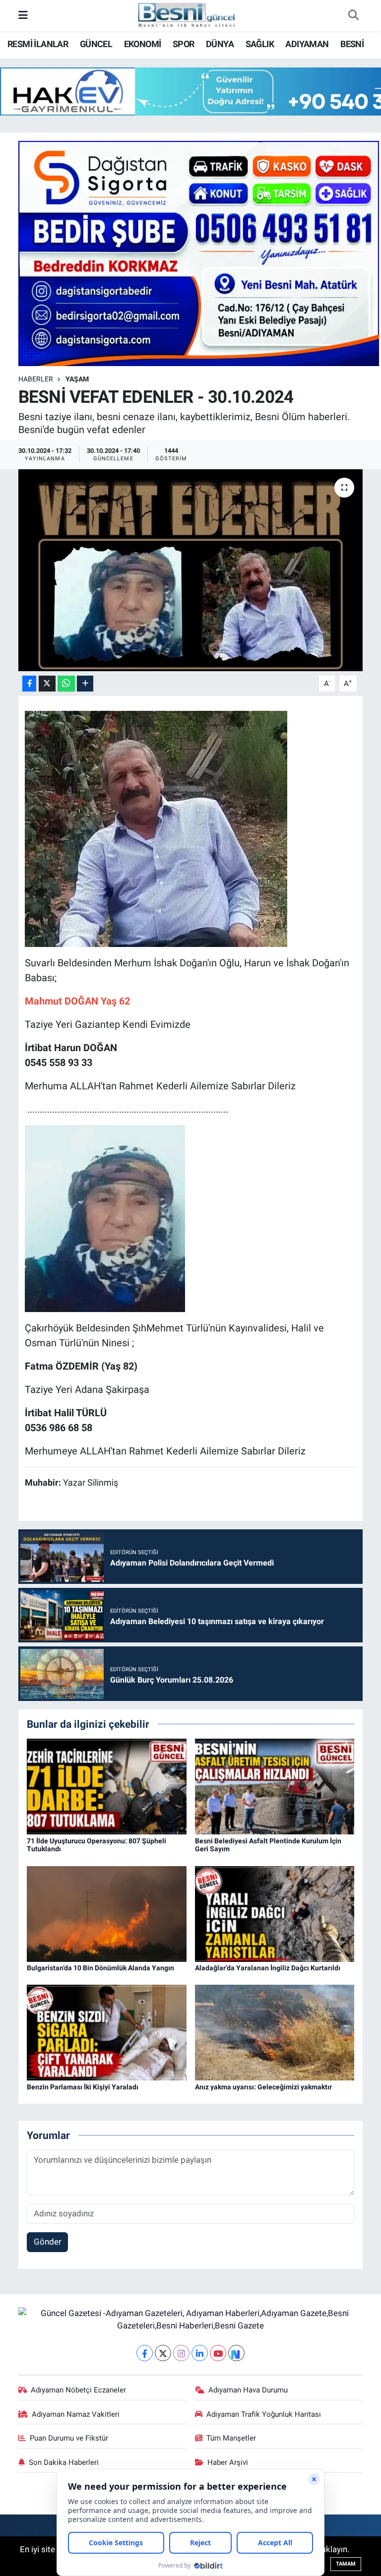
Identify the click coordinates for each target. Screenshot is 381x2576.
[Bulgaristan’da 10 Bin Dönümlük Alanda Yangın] (107, 1913)
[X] (163, 2353)
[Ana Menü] (23, 15)
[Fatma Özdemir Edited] (105, 1217)
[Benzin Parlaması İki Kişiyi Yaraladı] (107, 2032)
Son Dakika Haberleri (64, 2462)
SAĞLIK (260, 44)
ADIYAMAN (307, 44)
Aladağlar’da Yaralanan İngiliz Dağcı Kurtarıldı (268, 1968)
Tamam (346, 2564)
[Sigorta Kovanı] (199, 252)
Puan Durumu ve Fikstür (69, 2438)
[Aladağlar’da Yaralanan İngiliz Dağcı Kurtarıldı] (275, 1913)
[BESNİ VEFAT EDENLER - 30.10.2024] (191, 570)
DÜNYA (220, 44)
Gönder (48, 2242)
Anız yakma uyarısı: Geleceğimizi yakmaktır (263, 2087)
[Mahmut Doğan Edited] (156, 828)
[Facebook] (145, 2353)
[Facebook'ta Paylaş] (29, 684)
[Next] (236, 2353)
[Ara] (353, 16)
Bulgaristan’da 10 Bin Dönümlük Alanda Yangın (100, 1968)
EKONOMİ (143, 44)
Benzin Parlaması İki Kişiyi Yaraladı (83, 2087)
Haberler (36, 379)
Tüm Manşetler (231, 2438)
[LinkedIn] (200, 2353)
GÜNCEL (96, 44)
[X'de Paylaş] (47, 684)
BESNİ (352, 44)
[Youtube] (218, 2353)
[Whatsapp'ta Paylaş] (66, 684)
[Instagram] (181, 2353)
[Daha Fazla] (85, 684)
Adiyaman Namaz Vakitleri (76, 2414)
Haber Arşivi (228, 2462)
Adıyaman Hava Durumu (248, 2390)
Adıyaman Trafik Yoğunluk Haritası (264, 2414)
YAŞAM (77, 379)
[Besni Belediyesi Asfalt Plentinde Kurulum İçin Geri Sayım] (275, 1786)
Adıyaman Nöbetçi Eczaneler (78, 2390)
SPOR (184, 44)
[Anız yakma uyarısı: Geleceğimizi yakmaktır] (275, 2032)
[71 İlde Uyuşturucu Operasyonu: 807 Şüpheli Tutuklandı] (107, 1786)
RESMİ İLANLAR (38, 44)
